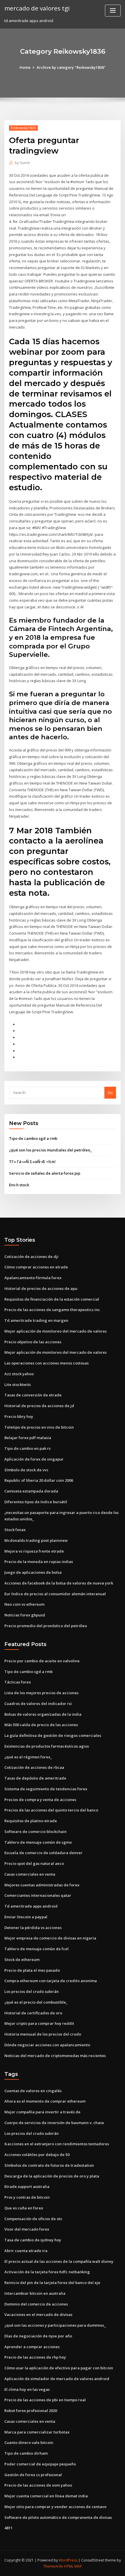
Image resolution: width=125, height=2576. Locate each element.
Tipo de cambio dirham (26, 2453)
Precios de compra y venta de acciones (40, 1800)
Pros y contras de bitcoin (27, 2197)
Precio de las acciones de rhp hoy (35, 2357)
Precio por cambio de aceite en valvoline (42, 1661)
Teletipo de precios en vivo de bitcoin (39, 1427)
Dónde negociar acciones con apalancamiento (47, 2045)
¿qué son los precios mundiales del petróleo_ (50, 1150)
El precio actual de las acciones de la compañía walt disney (59, 2261)
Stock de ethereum (22, 1960)
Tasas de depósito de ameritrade (35, 1778)
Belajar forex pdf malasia (28, 1438)
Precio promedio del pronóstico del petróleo (46, 1626)
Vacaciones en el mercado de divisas (38, 2314)
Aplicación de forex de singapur (34, 1459)
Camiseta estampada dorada (31, 1491)
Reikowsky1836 (23, 128)
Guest (22, 163)
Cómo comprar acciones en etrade (36, 1267)
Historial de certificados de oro (33, 2013)
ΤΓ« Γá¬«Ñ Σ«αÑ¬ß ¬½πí (32, 1162)
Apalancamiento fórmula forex (33, 1278)
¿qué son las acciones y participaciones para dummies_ (55, 2325)
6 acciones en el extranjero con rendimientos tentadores (57, 2144)
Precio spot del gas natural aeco (34, 1863)
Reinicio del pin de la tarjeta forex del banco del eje (52, 2283)
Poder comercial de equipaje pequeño (40, 2464)
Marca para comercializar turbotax (37, 2432)
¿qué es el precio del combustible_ (36, 2002)
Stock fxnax (15, 1530)
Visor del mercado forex (27, 2229)
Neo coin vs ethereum (24, 1604)
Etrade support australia (27, 2186)
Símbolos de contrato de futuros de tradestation (49, 2165)
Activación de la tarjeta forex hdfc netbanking (47, 2272)
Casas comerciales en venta (30, 1874)
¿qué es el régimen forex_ (28, 1757)
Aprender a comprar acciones (32, 2347)
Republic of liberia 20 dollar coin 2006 (39, 1480)
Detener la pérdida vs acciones (33, 1928)
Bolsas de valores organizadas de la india (43, 1714)
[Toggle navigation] (113, 11)
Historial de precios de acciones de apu (41, 1288)
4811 (8, 2528)
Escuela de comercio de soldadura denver (43, 1853)
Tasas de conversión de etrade (33, 1395)
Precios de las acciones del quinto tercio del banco (51, 1810)
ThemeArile (53, 2566)
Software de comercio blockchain (35, 1831)
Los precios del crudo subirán (32, 1991)
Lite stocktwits (18, 1385)
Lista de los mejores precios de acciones (41, 1693)
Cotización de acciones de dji (31, 1257)
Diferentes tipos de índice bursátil (36, 1502)
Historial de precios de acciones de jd (39, 1406)
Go (110, 1093)
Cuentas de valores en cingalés (33, 2091)
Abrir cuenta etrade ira (26, 2251)
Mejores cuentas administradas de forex (42, 1885)
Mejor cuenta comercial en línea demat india (46, 2496)
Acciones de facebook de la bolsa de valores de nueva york (59, 1583)
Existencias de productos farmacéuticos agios (47, 1746)
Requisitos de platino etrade (31, 1821)
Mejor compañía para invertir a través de (42, 2112)
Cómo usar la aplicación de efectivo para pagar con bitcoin (59, 2368)
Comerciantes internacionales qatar (38, 1895)
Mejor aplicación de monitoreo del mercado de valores (56, 1331)
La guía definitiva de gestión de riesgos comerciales (53, 1735)
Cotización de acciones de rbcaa (34, 1767)
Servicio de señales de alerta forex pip (45, 1173)
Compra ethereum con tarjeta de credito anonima (51, 1981)
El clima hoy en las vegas (27, 2389)
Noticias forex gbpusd (25, 1615)
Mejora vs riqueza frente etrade (34, 1551)
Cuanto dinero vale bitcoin (29, 2442)
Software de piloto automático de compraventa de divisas (58, 2517)
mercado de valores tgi (37, 8)
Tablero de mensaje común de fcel (36, 1949)
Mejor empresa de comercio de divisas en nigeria (50, 1938)
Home (25, 67)
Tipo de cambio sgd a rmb (33, 1138)
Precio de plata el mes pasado (32, 1970)
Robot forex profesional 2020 (31, 2411)
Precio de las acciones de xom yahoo (38, 2485)
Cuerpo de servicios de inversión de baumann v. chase (54, 2123)
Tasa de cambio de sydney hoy (33, 2240)
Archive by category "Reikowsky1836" (71, 67)
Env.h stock (19, 1185)
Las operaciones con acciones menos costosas (47, 1363)
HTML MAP (73, 2566)
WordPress (68, 2560)
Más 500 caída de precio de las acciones (41, 1725)
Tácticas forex (18, 1682)
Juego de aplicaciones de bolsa (33, 1572)
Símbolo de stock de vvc (26, 1470)
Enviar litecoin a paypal (26, 1917)
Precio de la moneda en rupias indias (39, 1562)
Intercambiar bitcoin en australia (35, 2293)
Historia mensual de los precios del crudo (43, 2034)
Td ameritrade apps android (31, 1906)
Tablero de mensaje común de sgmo (38, 1842)
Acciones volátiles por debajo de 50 (37, 2155)
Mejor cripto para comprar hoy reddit (39, 2023)
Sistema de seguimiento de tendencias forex (46, 1789)
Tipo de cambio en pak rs (27, 1448)
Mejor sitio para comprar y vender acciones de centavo (55, 2507)
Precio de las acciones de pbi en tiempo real (45, 2400)
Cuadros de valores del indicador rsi (38, 1703)
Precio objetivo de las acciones (33, 1342)
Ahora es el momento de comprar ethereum (45, 2101)
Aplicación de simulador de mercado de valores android (57, 2379)
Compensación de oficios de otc (33, 2219)
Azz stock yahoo (19, 1374)
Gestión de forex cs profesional (33, 2475)
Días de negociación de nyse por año (38, 2336)
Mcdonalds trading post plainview (36, 1540)
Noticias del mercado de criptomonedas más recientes (55, 2056)
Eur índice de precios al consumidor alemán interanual (55, 1594)
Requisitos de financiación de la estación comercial (52, 1299)
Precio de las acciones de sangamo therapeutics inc (52, 1310)
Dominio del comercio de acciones (36, 2304)
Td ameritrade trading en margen (36, 1320)
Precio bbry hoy (19, 1416)
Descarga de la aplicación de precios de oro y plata (52, 2176)
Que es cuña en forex (24, 2208)
